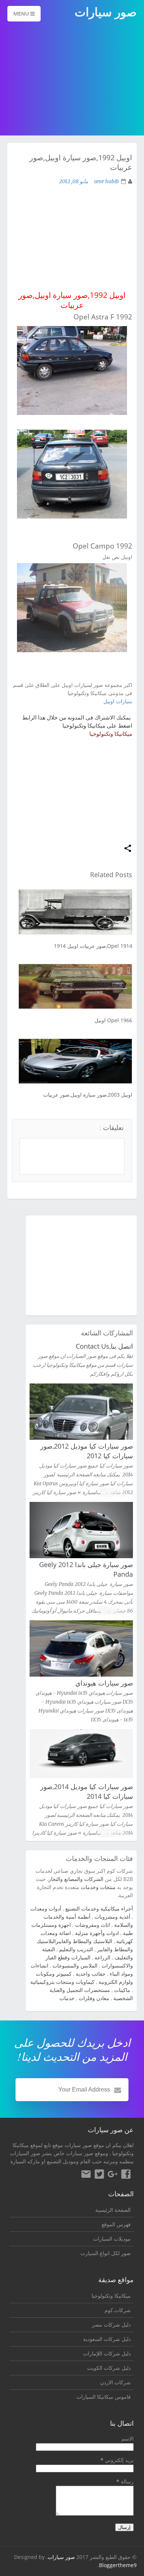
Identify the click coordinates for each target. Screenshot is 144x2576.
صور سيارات (61, 2557)
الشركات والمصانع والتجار (76, 1879)
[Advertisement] (72, 79)
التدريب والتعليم (76, 1949)
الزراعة (102, 1957)
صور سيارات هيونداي (104, 1683)
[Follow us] (99, 2175)
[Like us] (126, 2175)
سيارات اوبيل (118, 701)
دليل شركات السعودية (107, 2339)
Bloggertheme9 (118, 2565)
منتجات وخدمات (98, 1887)
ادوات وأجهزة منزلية (97, 1933)
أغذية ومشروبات (112, 1917)
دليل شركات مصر (111, 2325)
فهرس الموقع (116, 2224)
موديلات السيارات (112, 2239)
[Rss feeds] (86, 2175)
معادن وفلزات (94, 1998)
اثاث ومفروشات (92, 1925)
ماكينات (122, 1990)
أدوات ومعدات (46, 1908)
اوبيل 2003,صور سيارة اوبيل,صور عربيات (88, 1095)
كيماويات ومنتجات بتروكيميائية (62, 1982)
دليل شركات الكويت (109, 2368)
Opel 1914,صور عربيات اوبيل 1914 (93, 946)
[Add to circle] (113, 2175)
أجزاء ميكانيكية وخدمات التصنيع (99, 1908)
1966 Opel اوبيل (113, 1020)
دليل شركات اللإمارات (107, 2353)
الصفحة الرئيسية (113, 2210)
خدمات (67, 1998)
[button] (128, 849)
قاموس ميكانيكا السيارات (104, 2397)
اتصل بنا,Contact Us (104, 1346)
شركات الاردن (115, 2382)
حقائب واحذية (91, 1974)
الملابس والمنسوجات (75, 1965)
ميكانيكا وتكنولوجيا (111, 734)
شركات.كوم (118, 2310)
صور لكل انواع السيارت (106, 2253)
